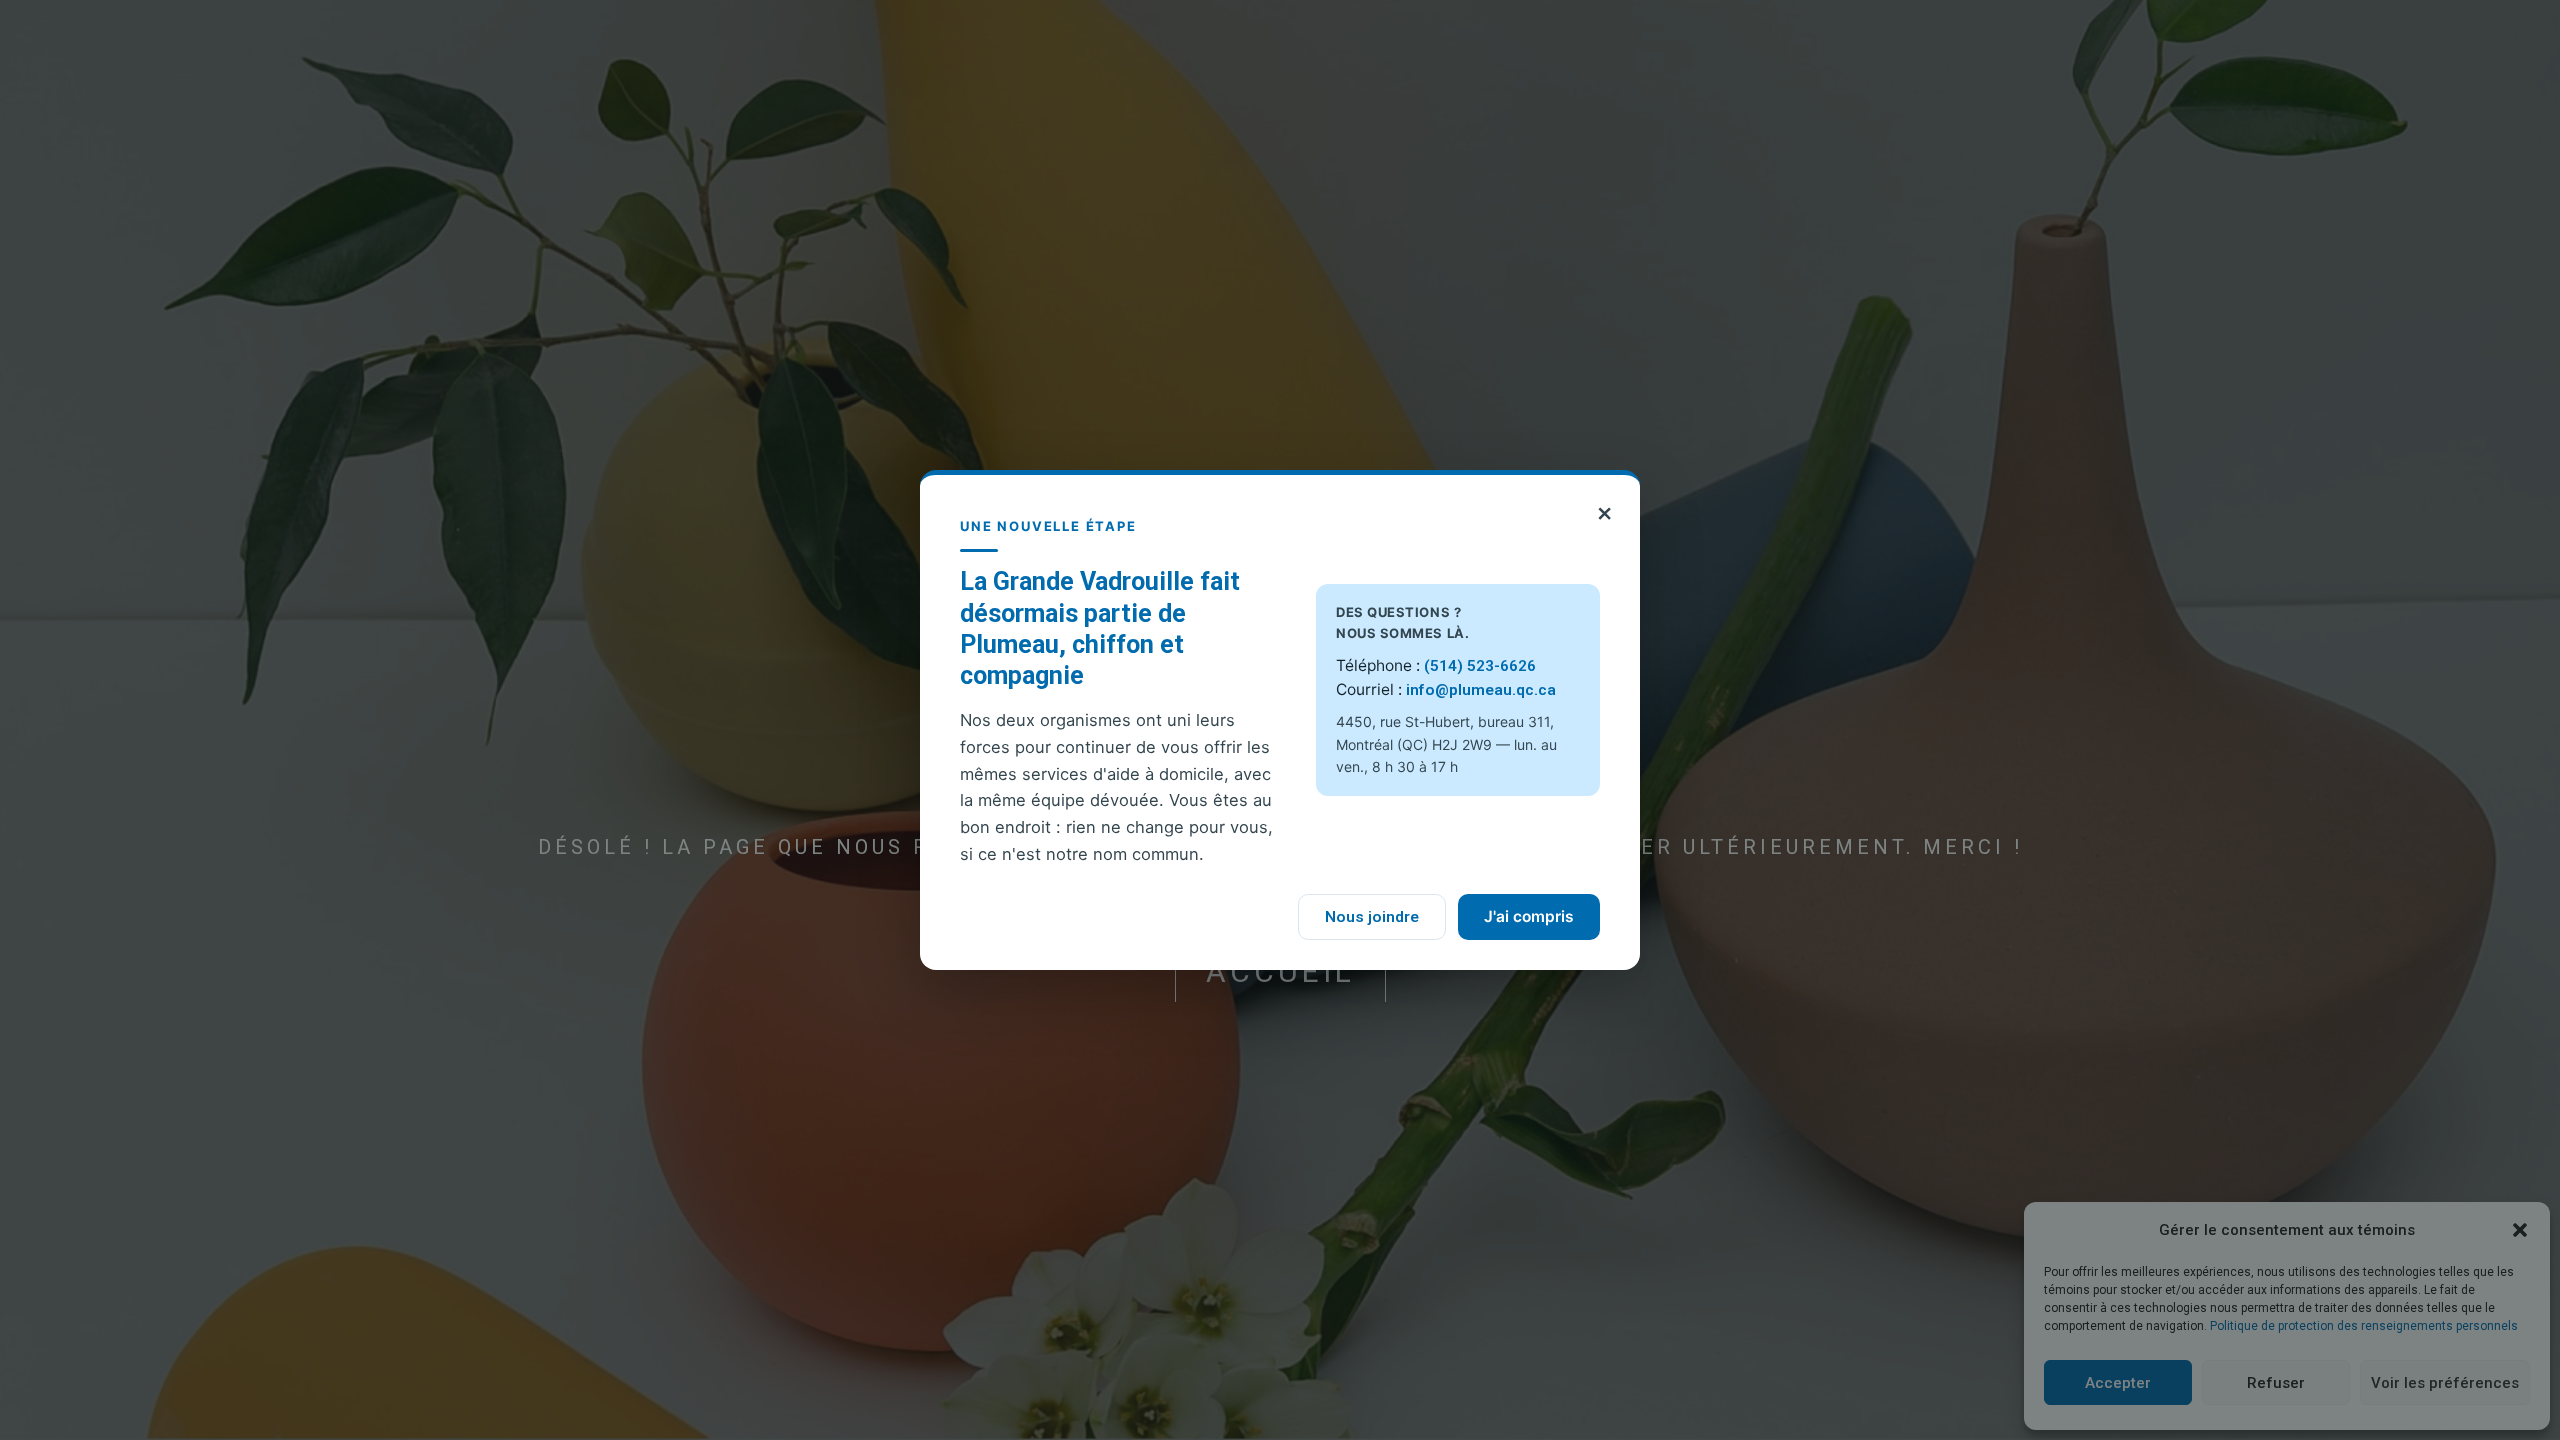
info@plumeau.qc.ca (1481, 690)
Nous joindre (1372, 917)
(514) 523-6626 (1480, 666)
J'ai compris (1529, 916)
